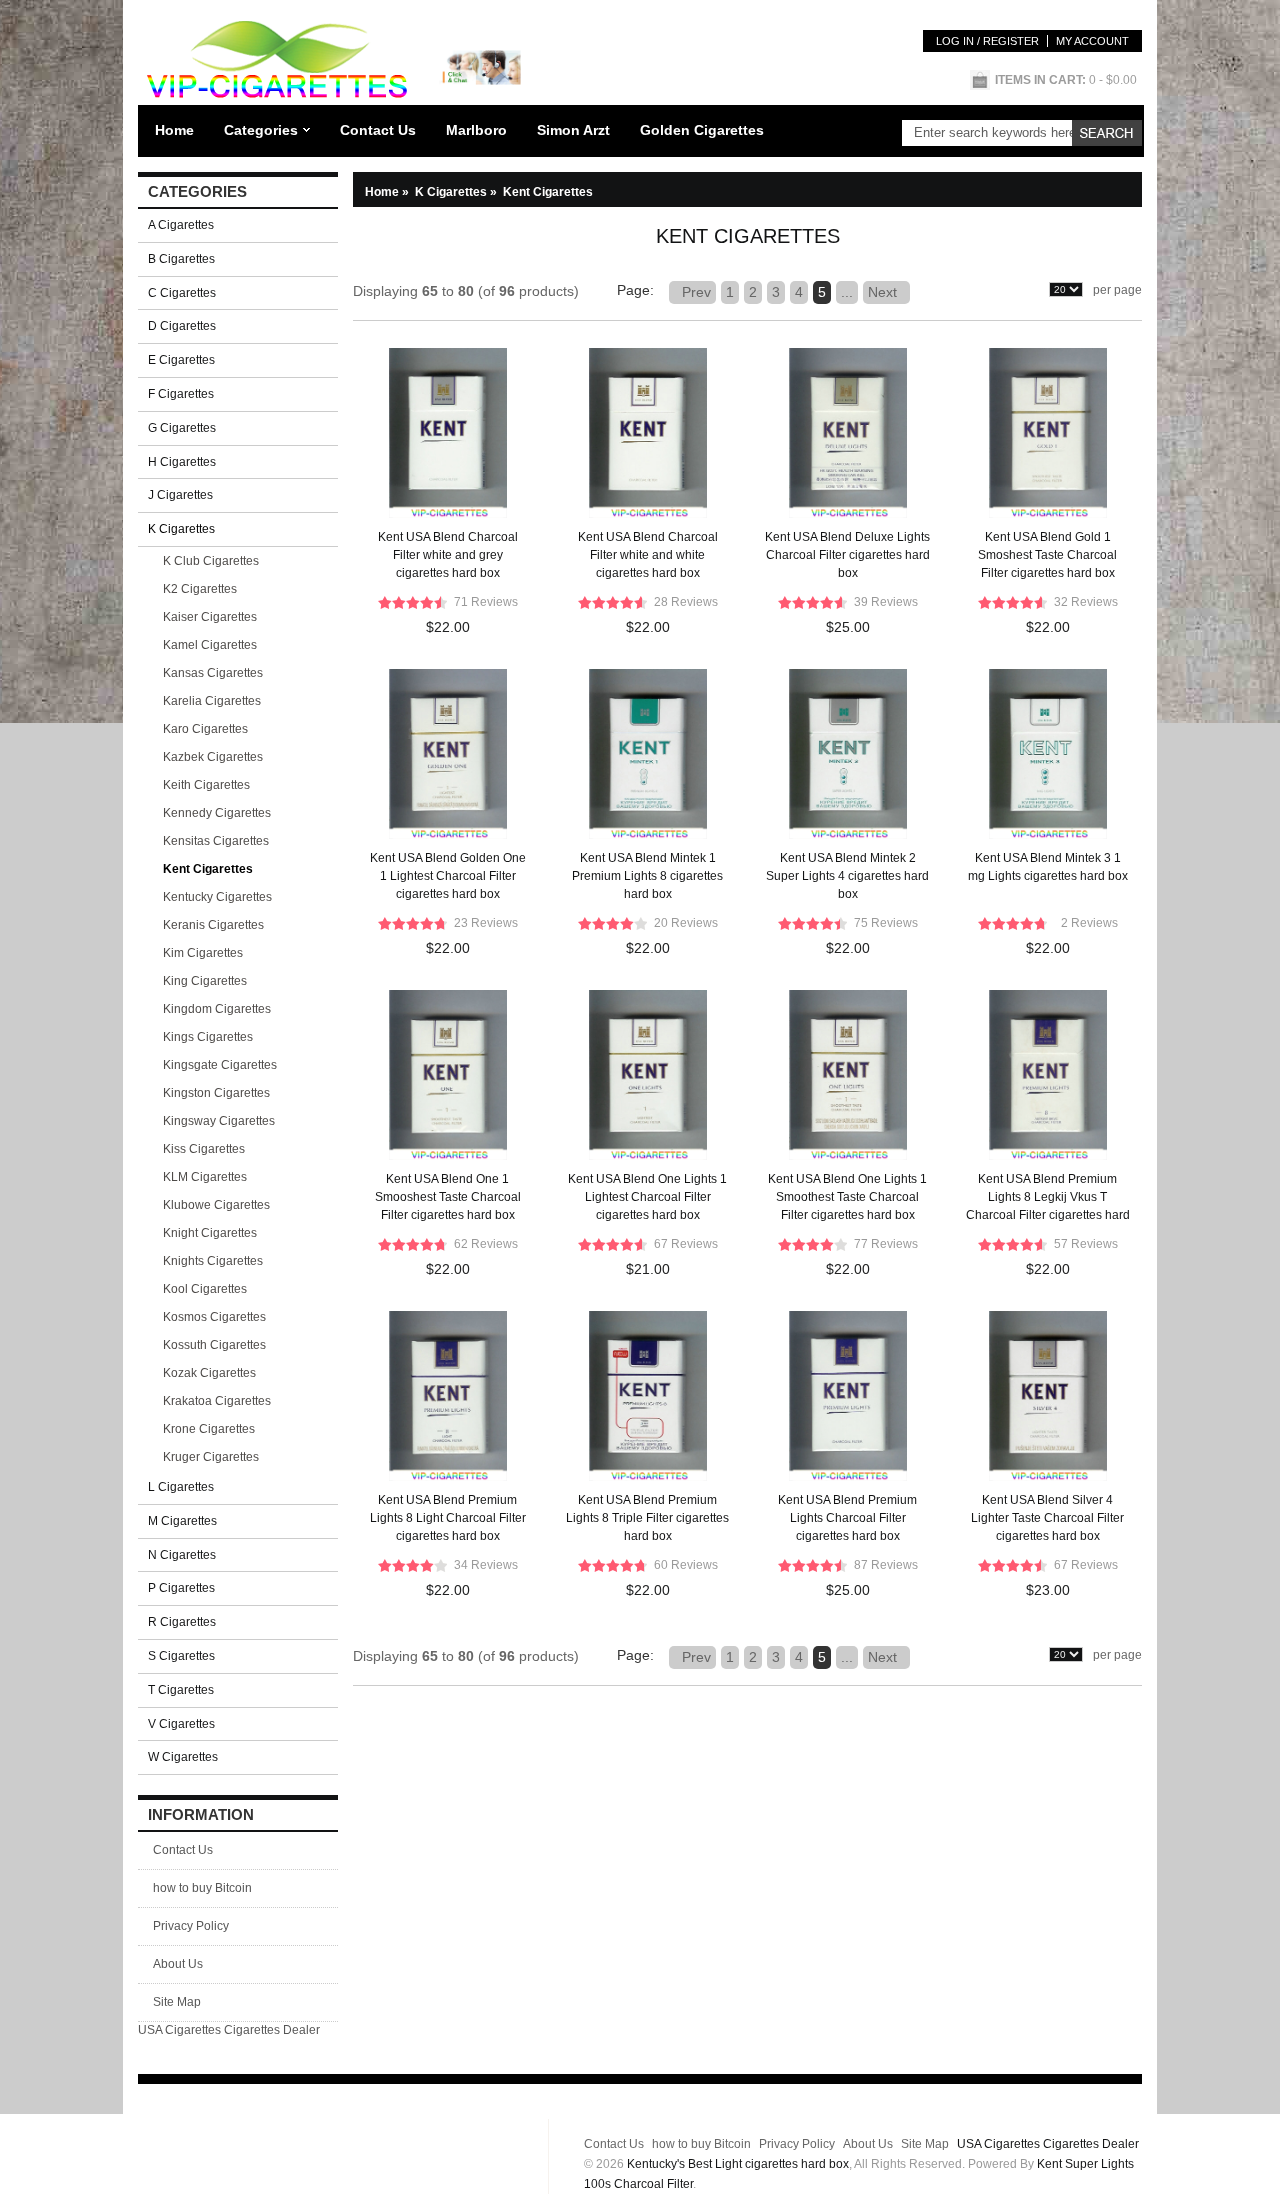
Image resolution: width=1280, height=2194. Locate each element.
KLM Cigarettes (205, 1177)
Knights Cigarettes (213, 1261)
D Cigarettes (182, 326)
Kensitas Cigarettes (216, 841)
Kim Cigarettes (203, 953)
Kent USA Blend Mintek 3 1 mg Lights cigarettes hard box (1048, 867)
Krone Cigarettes (209, 1429)
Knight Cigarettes (210, 1233)
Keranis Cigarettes (213, 925)
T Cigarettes (181, 1690)
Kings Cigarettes (208, 1037)
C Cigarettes (182, 293)
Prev (692, 292)
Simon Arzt (573, 130)
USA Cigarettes (179, 2030)
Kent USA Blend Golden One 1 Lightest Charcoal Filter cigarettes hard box (448, 876)
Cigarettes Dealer (272, 2030)
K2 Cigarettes (200, 589)
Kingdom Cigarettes (217, 1009)
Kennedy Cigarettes (217, 813)
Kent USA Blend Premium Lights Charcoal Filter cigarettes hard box (847, 1518)
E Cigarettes (181, 360)
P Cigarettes (181, 1588)
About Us (178, 1964)
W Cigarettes (183, 1757)
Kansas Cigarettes (213, 673)
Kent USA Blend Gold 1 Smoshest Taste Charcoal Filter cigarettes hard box (1047, 555)
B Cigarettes (181, 259)
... (847, 292)
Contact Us (378, 130)
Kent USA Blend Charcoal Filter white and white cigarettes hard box (648, 555)
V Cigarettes (181, 1724)
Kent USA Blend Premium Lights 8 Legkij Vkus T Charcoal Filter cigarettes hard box (1048, 1200)
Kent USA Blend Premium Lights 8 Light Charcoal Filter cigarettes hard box (448, 1518)
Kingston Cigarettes (216, 1093)
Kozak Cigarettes (209, 1373)
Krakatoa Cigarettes (217, 1401)
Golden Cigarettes (702, 130)
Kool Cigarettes (205, 1289)
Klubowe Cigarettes (216, 1205)
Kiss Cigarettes (204, 1149)
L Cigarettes (181, 1487)
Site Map (177, 2002)
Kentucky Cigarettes (217, 897)
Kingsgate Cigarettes (220, 1065)
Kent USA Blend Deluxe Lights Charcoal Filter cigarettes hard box (847, 555)
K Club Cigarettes (211, 561)
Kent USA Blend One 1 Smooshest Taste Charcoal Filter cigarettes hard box (448, 1197)
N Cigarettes (182, 1555)
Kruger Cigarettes (211, 1457)
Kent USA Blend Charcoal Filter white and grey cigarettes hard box (448, 555)
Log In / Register (987, 41)
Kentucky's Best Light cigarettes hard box (738, 2164)
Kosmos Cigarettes (214, 1317)
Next (886, 292)
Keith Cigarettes (206, 785)
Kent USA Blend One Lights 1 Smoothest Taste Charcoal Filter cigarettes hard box (847, 1197)
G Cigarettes (182, 428)
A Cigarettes (181, 225)
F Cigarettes (181, 394)
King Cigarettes (205, 981)
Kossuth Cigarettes (214, 1345)
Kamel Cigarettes (210, 645)
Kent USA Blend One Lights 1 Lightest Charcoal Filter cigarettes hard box (647, 1197)
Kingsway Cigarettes (219, 1121)
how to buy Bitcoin (202, 1888)
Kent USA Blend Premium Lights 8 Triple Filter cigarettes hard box (647, 1518)
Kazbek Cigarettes (213, 757)
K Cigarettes (457, 192)
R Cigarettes (182, 1622)
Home (174, 130)
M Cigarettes (182, 1521)
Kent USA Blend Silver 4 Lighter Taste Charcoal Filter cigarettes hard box (1047, 1518)
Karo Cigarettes (205, 729)
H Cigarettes (182, 462)
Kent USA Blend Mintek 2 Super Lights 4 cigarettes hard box (847, 876)
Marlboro (476, 130)
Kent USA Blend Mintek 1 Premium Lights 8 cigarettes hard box (647, 876)
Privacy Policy (191, 1926)
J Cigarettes (180, 495)
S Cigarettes (181, 1656)
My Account (1092, 41)
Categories (261, 130)
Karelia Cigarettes (212, 701)
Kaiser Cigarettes (210, 617)
